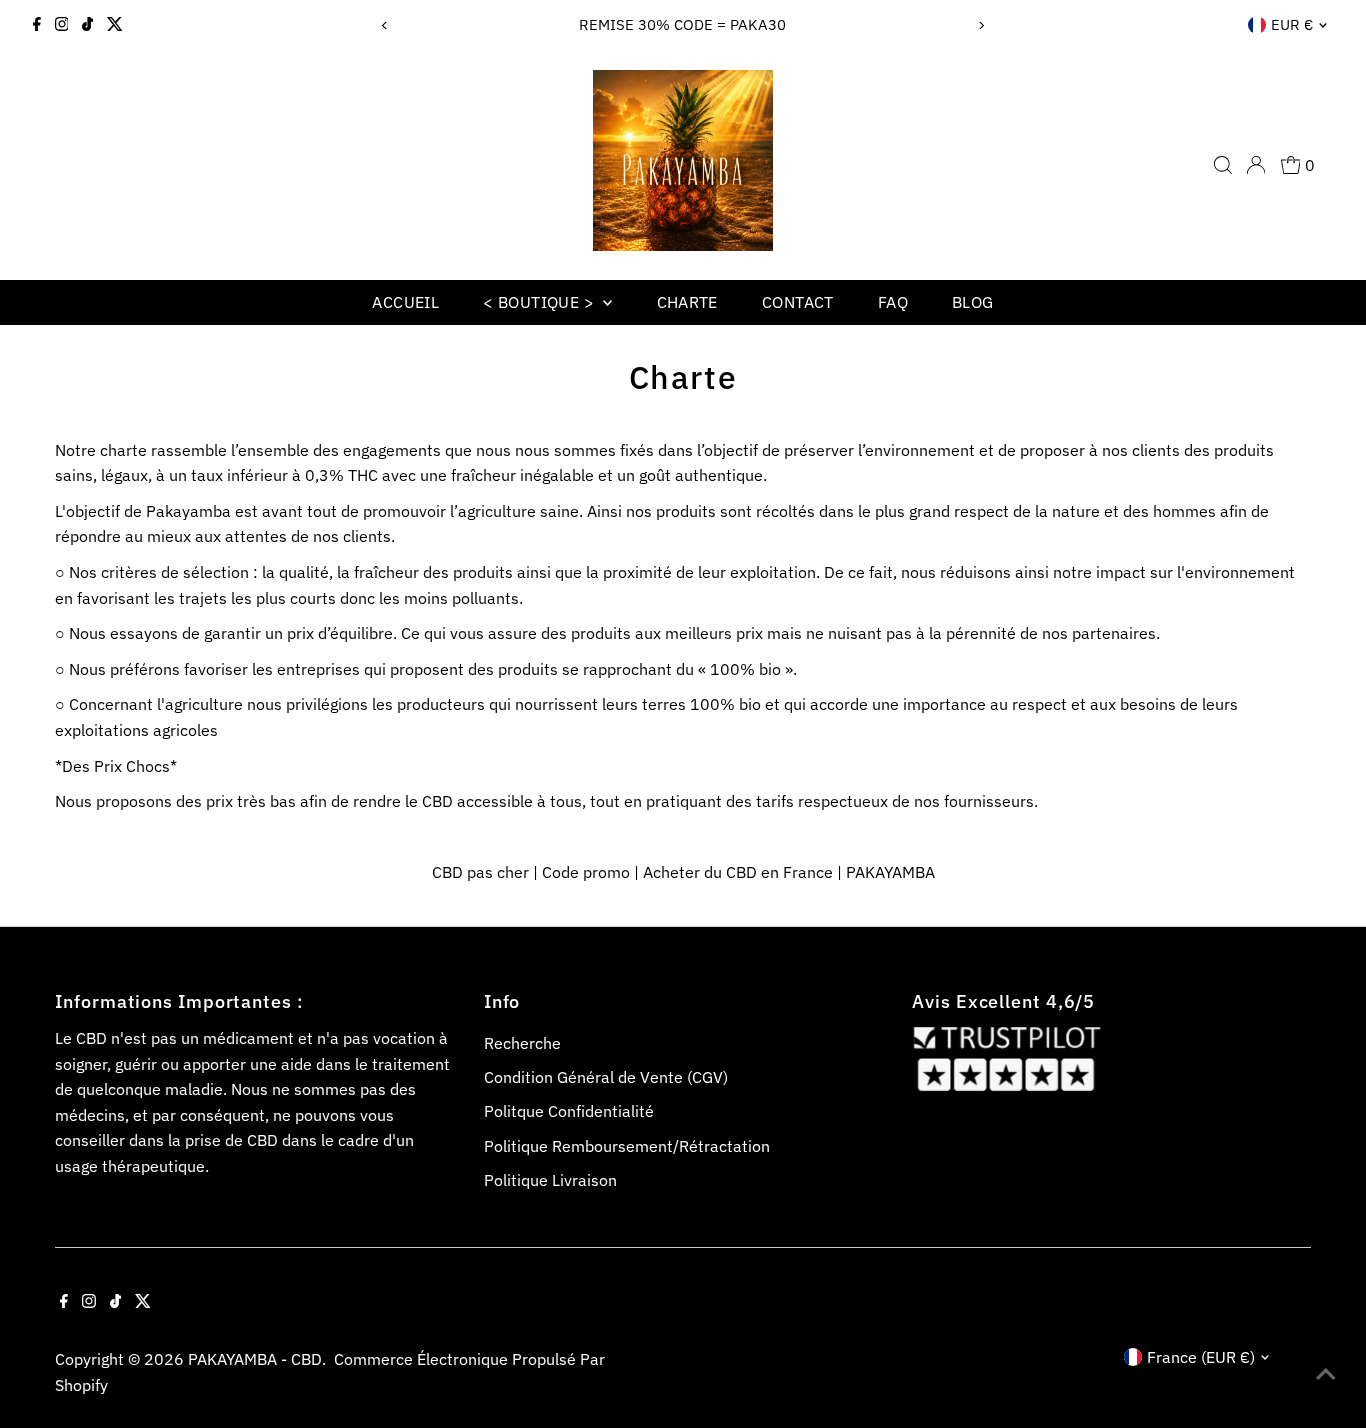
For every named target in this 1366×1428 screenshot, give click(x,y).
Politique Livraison (550, 1180)
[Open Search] (1223, 165)
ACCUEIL (405, 302)
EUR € (1292, 24)
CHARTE (687, 302)
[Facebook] (37, 25)
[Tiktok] (87, 25)
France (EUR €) (1201, 1357)
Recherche (522, 1043)
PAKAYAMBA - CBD (255, 1359)
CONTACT (798, 302)
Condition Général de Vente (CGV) (606, 1077)
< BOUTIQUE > (540, 302)
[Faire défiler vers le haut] (1326, 1373)
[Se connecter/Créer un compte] (1256, 165)
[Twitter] (115, 25)
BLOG (973, 302)
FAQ (893, 302)
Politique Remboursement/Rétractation (627, 1146)
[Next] (980, 25)
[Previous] (385, 25)
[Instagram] (62, 25)
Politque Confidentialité (569, 1111)
